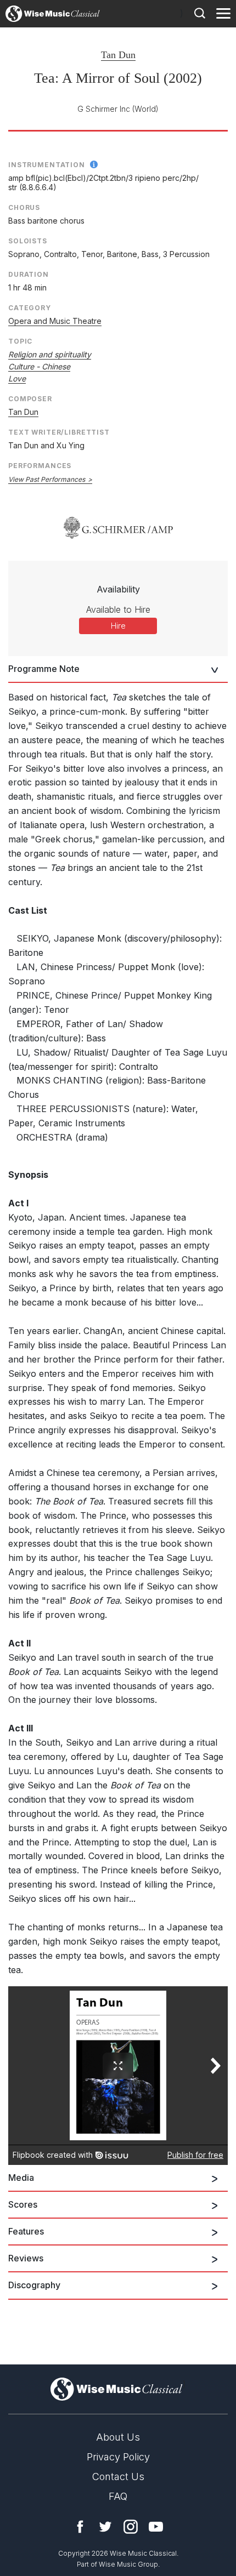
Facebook (80, 2527)
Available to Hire (118, 609)
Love (17, 378)
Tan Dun (118, 55)
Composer (30, 399)
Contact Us (118, 2477)
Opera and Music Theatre (55, 321)
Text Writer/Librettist (59, 432)
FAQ (118, 2496)
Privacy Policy (118, 2457)
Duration (29, 274)
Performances (40, 466)
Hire (118, 626)
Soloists (28, 241)
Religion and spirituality (50, 354)
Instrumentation (47, 165)
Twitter (105, 2527)
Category (30, 308)
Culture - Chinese (39, 366)
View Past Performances (47, 479)
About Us (118, 2437)
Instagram (131, 2527)
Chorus (24, 207)
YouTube (156, 2527)
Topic (20, 341)
